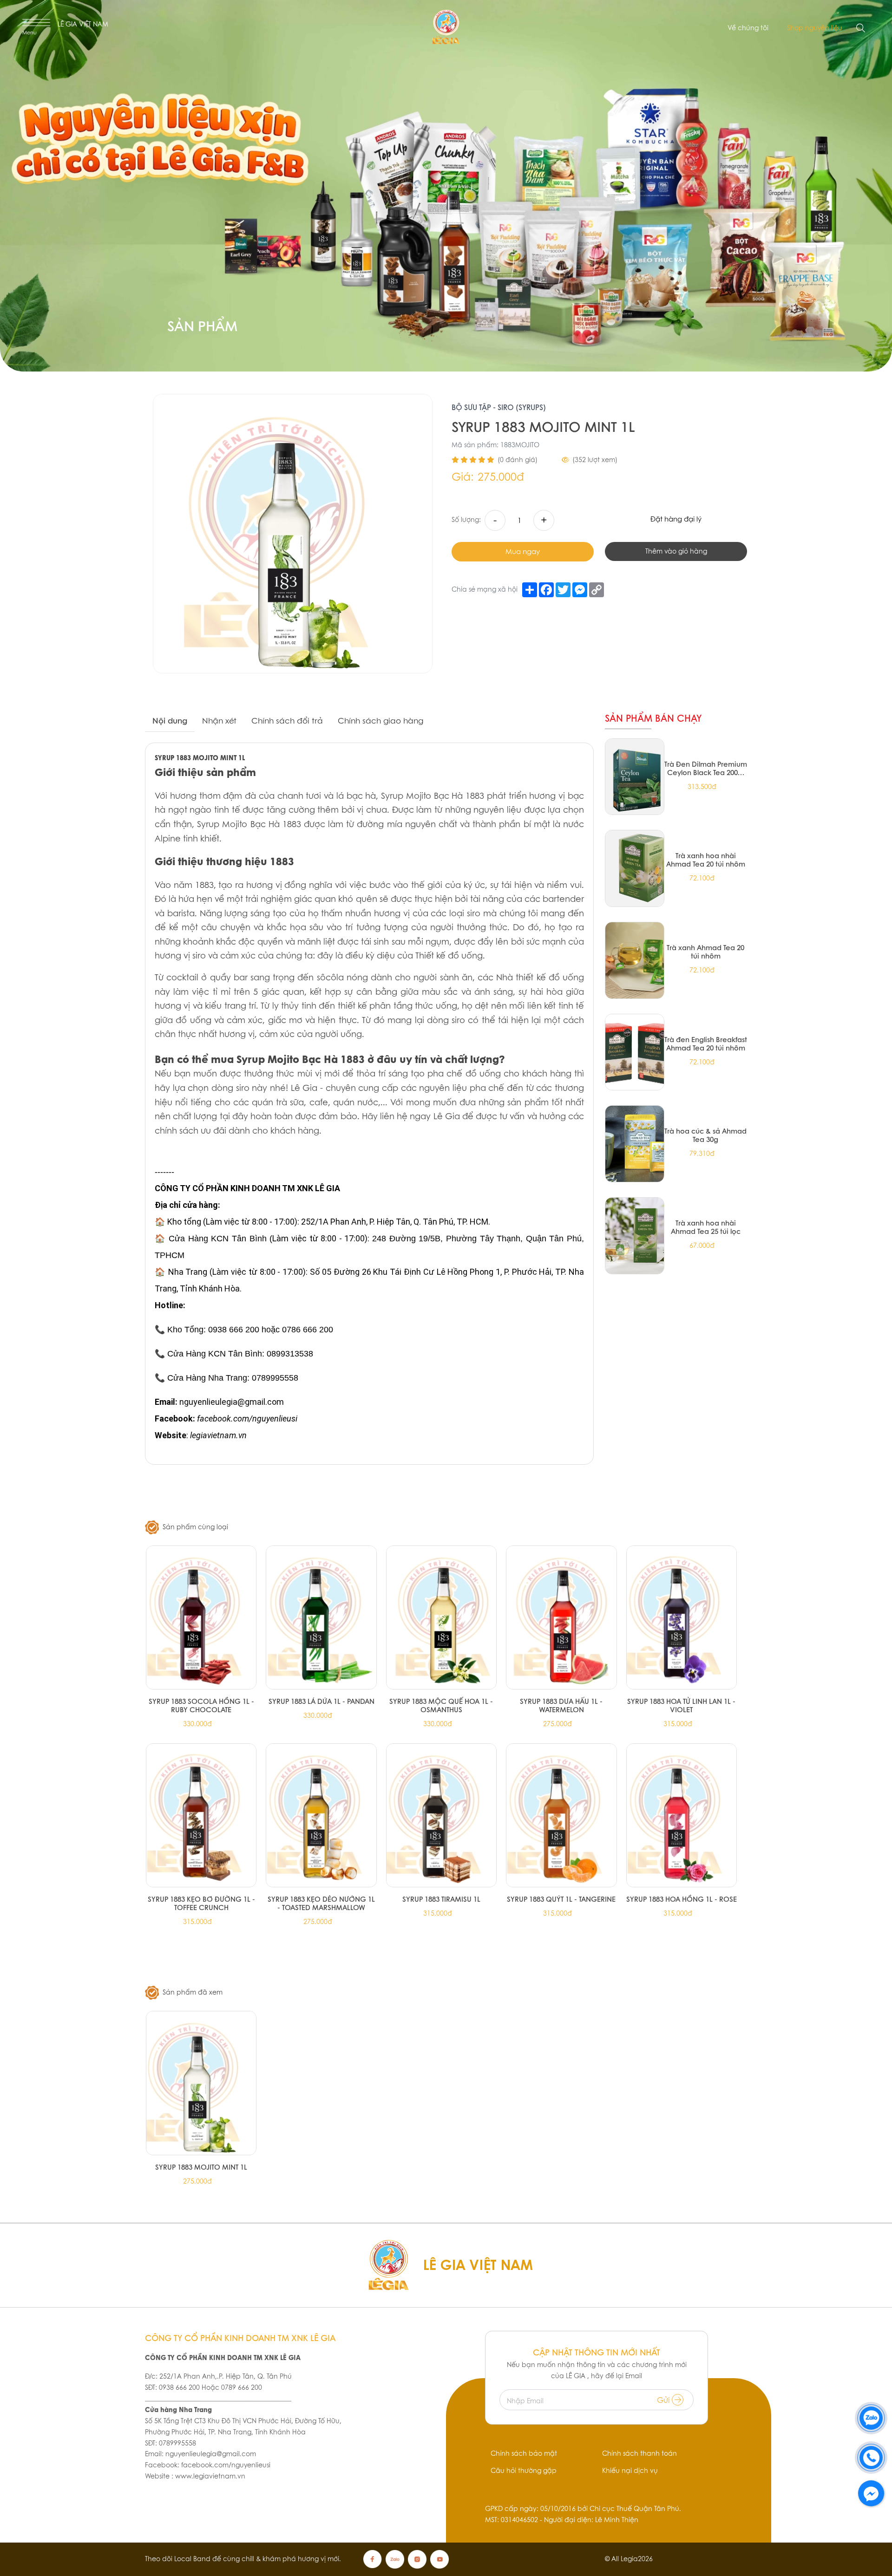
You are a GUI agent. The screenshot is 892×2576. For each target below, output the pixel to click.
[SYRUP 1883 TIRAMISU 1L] (441, 1815)
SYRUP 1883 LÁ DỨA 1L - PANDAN (321, 1701)
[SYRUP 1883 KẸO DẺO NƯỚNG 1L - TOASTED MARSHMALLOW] (321, 1815)
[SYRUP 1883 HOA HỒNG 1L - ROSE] (682, 1815)
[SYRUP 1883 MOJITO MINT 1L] (201, 2083)
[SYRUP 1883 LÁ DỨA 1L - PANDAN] (321, 1617)
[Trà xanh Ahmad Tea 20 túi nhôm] (635, 960)
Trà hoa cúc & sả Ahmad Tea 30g (705, 1135)
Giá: (462, 477)
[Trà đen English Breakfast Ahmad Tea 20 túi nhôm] (635, 1052)
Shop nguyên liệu (815, 28)
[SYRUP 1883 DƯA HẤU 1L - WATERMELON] (561, 1617)
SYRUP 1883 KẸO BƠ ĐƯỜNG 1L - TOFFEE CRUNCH (201, 1903)
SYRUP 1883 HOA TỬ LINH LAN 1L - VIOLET (681, 1705)
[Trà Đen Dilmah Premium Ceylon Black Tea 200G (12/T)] (635, 777)
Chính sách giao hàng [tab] (380, 721)
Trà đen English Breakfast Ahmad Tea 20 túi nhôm (706, 1043)
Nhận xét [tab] (219, 721)
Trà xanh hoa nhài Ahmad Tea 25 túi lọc (706, 1227)
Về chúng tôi (748, 28)
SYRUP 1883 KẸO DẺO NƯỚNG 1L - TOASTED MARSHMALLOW (321, 1903)
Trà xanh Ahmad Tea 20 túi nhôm (705, 952)
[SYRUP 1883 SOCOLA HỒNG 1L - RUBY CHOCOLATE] (201, 1617)
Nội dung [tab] (170, 721)
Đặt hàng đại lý (676, 519)
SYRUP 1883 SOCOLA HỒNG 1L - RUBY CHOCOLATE (201, 1705)
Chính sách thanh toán (639, 2453)
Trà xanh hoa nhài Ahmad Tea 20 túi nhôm (706, 860)
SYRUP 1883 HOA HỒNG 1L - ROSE (682, 1899)
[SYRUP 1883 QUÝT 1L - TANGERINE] (561, 1815)
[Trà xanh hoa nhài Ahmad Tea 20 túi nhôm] (635, 868)
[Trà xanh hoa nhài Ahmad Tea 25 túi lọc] (635, 1236)
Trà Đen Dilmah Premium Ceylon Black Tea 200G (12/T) (706, 768)
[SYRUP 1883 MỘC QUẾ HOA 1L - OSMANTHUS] (441, 1617)
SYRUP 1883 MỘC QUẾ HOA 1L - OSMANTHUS (441, 1705)
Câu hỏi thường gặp (524, 2471)
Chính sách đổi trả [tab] (287, 721)
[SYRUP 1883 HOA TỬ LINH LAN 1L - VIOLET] (682, 1617)
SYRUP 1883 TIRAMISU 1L (441, 1899)
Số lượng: (466, 520)
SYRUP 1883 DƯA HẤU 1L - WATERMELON (561, 1705)
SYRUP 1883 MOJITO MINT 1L (201, 2167)
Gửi (664, 2400)
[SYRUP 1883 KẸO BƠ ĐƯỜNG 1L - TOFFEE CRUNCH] (201, 1815)
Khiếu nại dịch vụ (630, 2471)
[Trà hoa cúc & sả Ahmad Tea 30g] (635, 1144)
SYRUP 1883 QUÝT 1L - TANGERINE (561, 1899)
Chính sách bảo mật (524, 2453)
